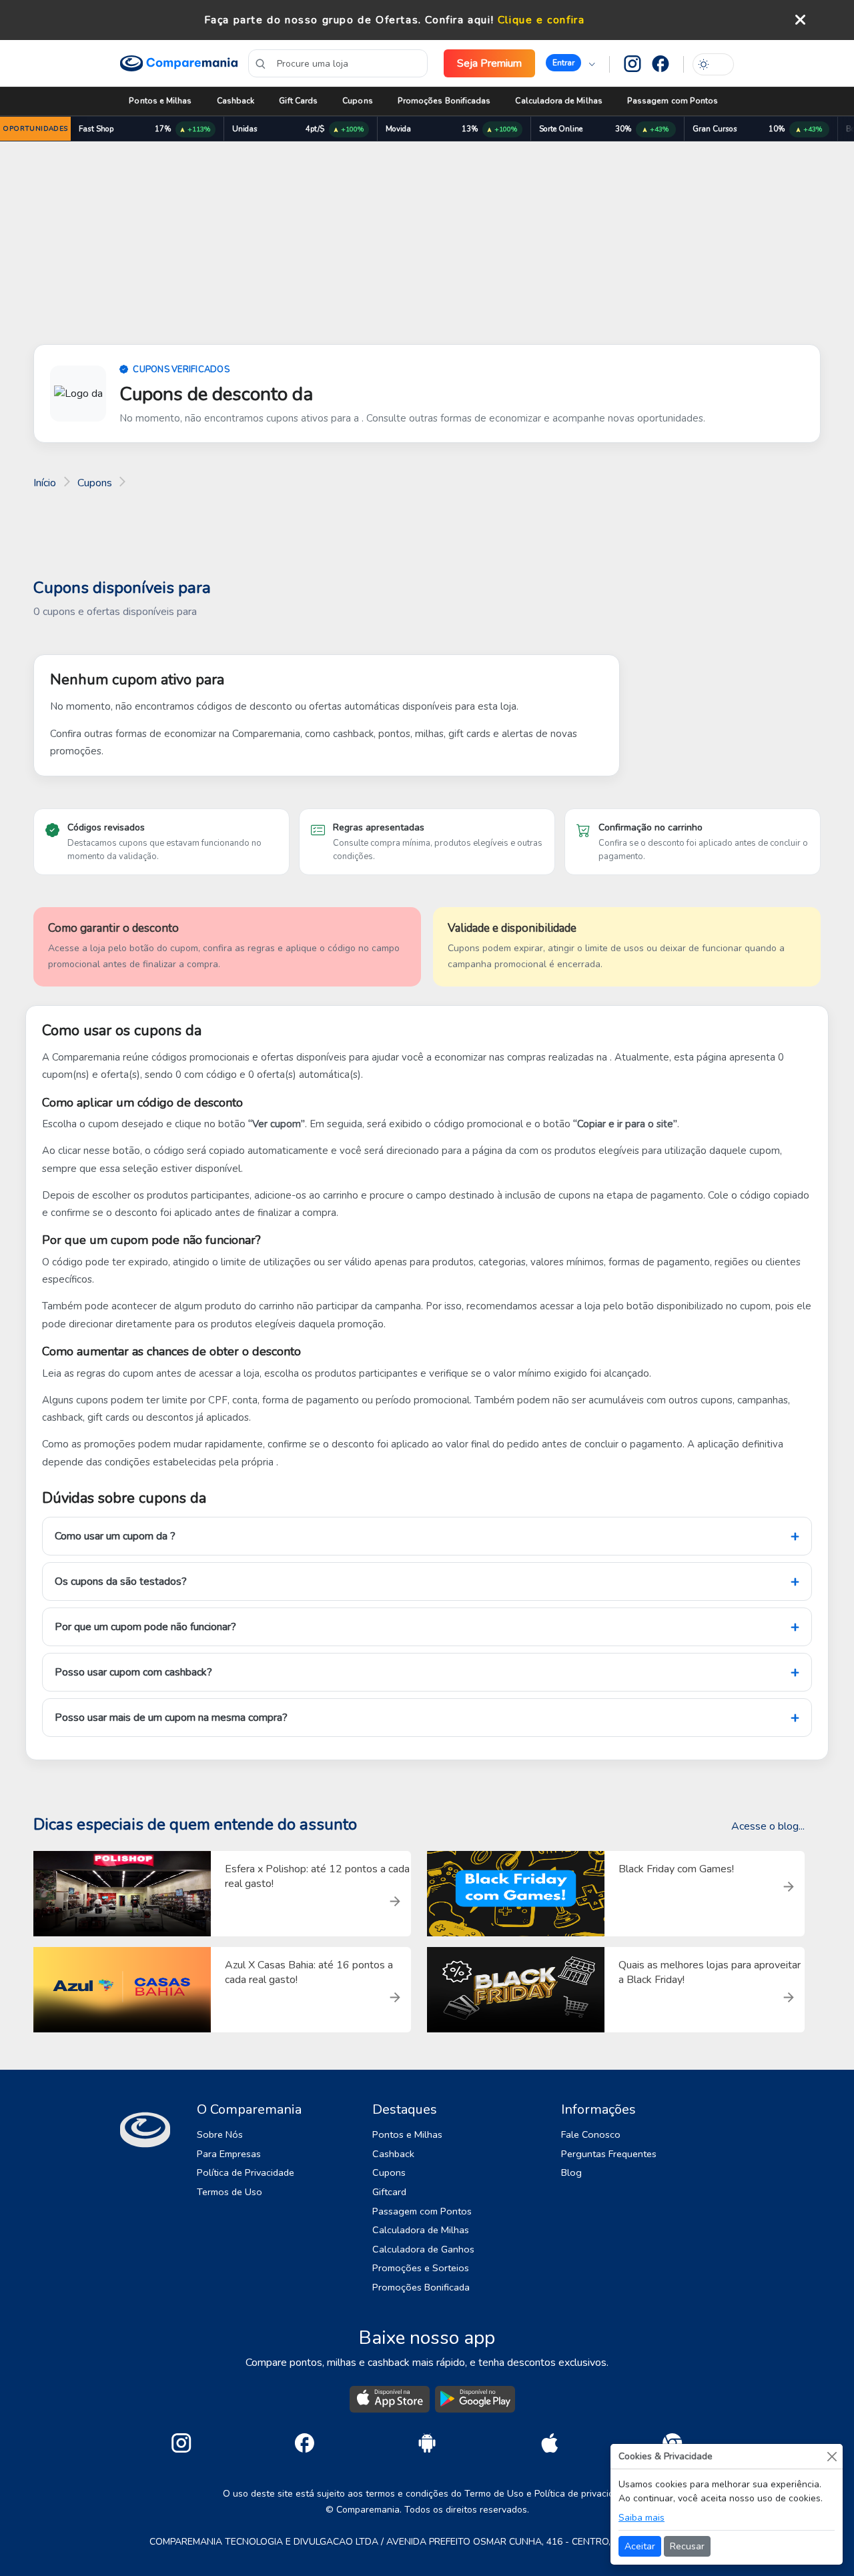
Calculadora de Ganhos (423, 2249)
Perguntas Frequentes (609, 2154)
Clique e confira (541, 20)
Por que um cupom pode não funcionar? (145, 1627)
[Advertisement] (427, 245)
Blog (571, 2172)
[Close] (832, 2456)
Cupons (357, 101)
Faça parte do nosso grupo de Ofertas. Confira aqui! (349, 20)
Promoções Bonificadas (444, 101)
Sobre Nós (220, 2134)
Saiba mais (642, 2518)
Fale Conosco (591, 2134)
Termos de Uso (230, 2192)
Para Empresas (229, 2154)
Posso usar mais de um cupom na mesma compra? (171, 1718)
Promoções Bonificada (421, 2287)
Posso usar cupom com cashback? (133, 1672)
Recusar (687, 2546)
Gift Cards (298, 101)
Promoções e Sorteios (421, 2268)
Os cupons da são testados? (121, 1581)
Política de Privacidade (246, 2172)
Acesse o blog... (768, 1826)
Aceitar (640, 2546)
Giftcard (389, 2192)
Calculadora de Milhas (558, 101)
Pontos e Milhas (160, 101)
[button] (570, 63)
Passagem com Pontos (673, 101)
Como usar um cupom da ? (115, 1536)
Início (45, 483)
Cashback (236, 101)
